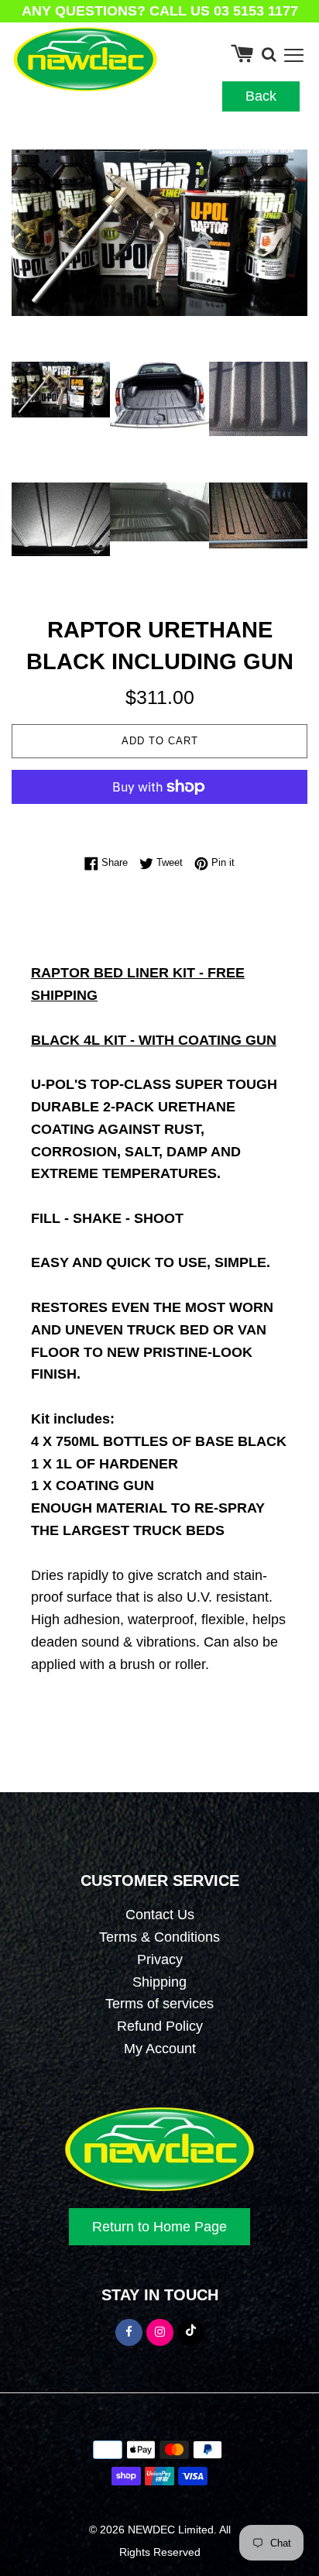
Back (261, 96)
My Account (160, 2049)
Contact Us (160, 1915)
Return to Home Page (159, 2227)
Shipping (159, 1982)
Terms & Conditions (159, 1937)
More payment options (159, 819)
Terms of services (159, 2004)
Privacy (160, 1959)
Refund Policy (160, 2026)
